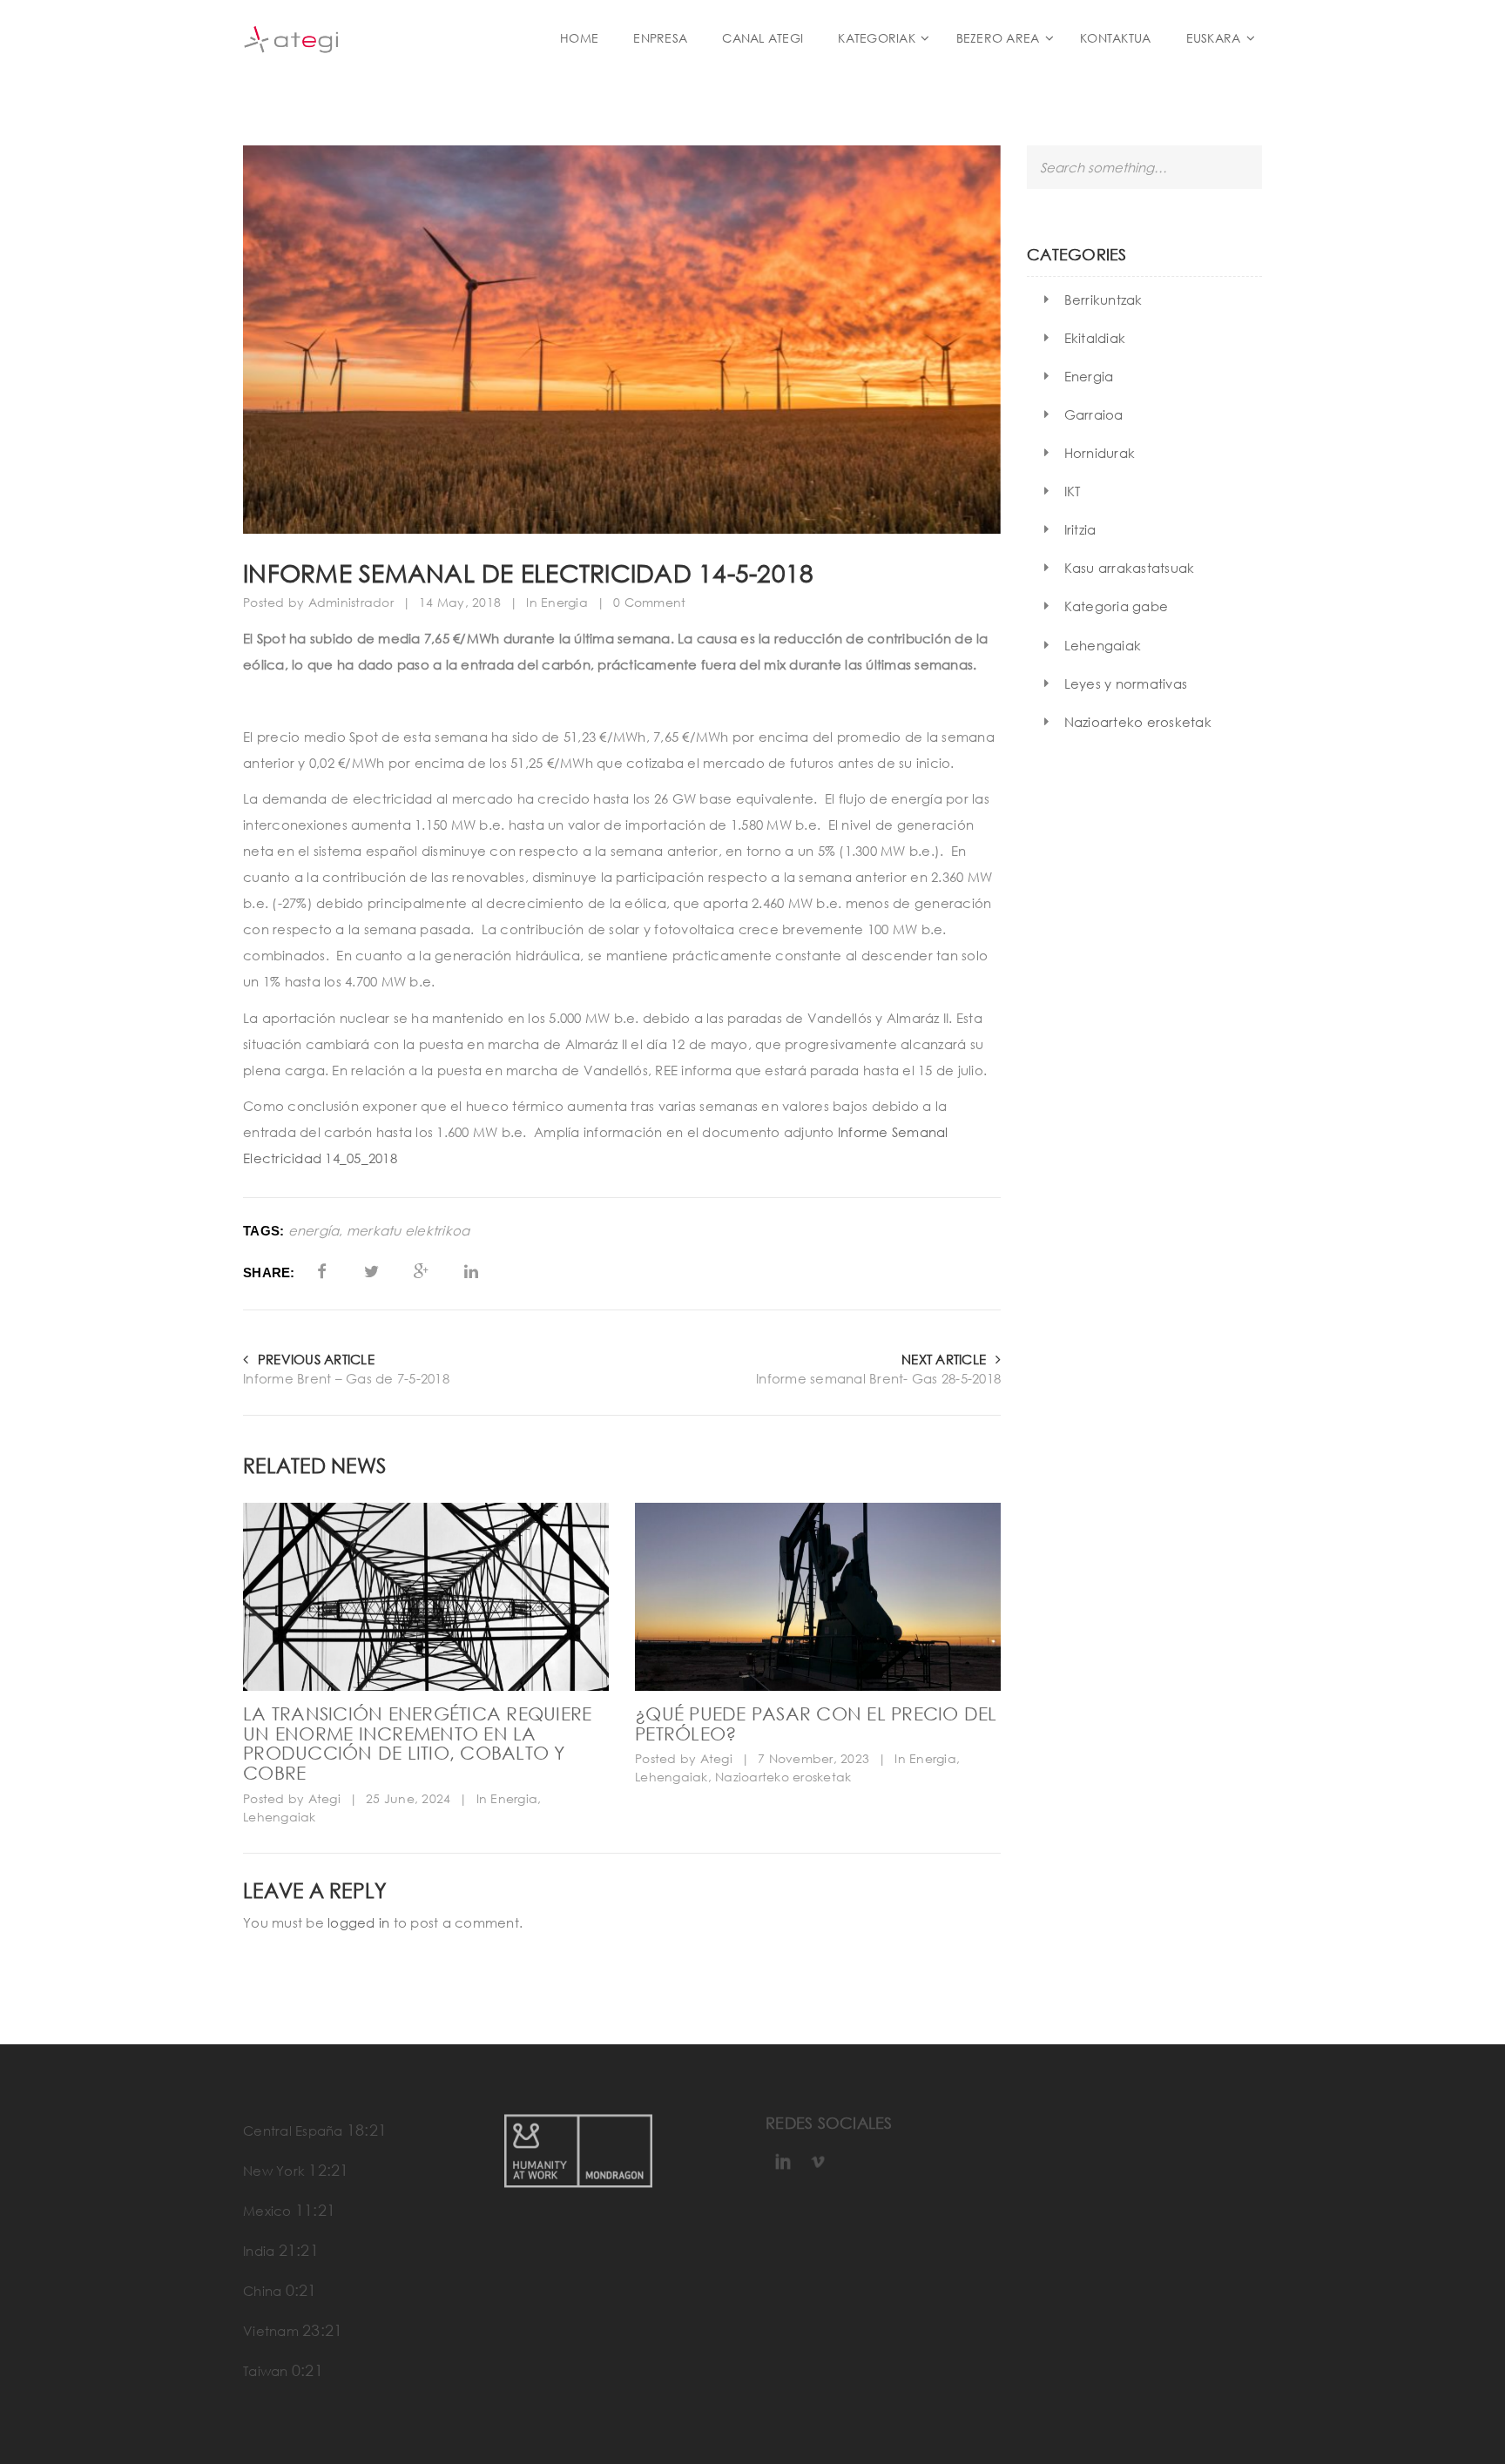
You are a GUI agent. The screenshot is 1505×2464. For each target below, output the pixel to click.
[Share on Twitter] (371, 1271)
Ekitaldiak (1095, 338)
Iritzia (1080, 529)
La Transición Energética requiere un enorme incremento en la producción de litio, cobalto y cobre (417, 1743)
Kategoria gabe (1117, 606)
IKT (1073, 491)
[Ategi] (378, 38)
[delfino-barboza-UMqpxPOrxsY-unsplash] (818, 1596)
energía (314, 1231)
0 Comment (649, 602)
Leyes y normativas (1126, 683)
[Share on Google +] (421, 1271)
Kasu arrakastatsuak (1130, 568)
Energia (564, 602)
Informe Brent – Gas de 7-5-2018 (346, 1378)
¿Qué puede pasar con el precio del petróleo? (816, 1723)
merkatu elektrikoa (408, 1231)
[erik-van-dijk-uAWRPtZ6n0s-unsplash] (426, 1596)
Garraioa (1094, 414)
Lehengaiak (280, 1817)
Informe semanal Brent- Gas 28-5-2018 (878, 1378)
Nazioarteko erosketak (783, 1777)
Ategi (324, 1798)
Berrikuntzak (1103, 300)
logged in (358, 1922)
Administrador (351, 602)
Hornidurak (1100, 453)
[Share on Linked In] (472, 1271)
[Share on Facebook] (322, 1271)
